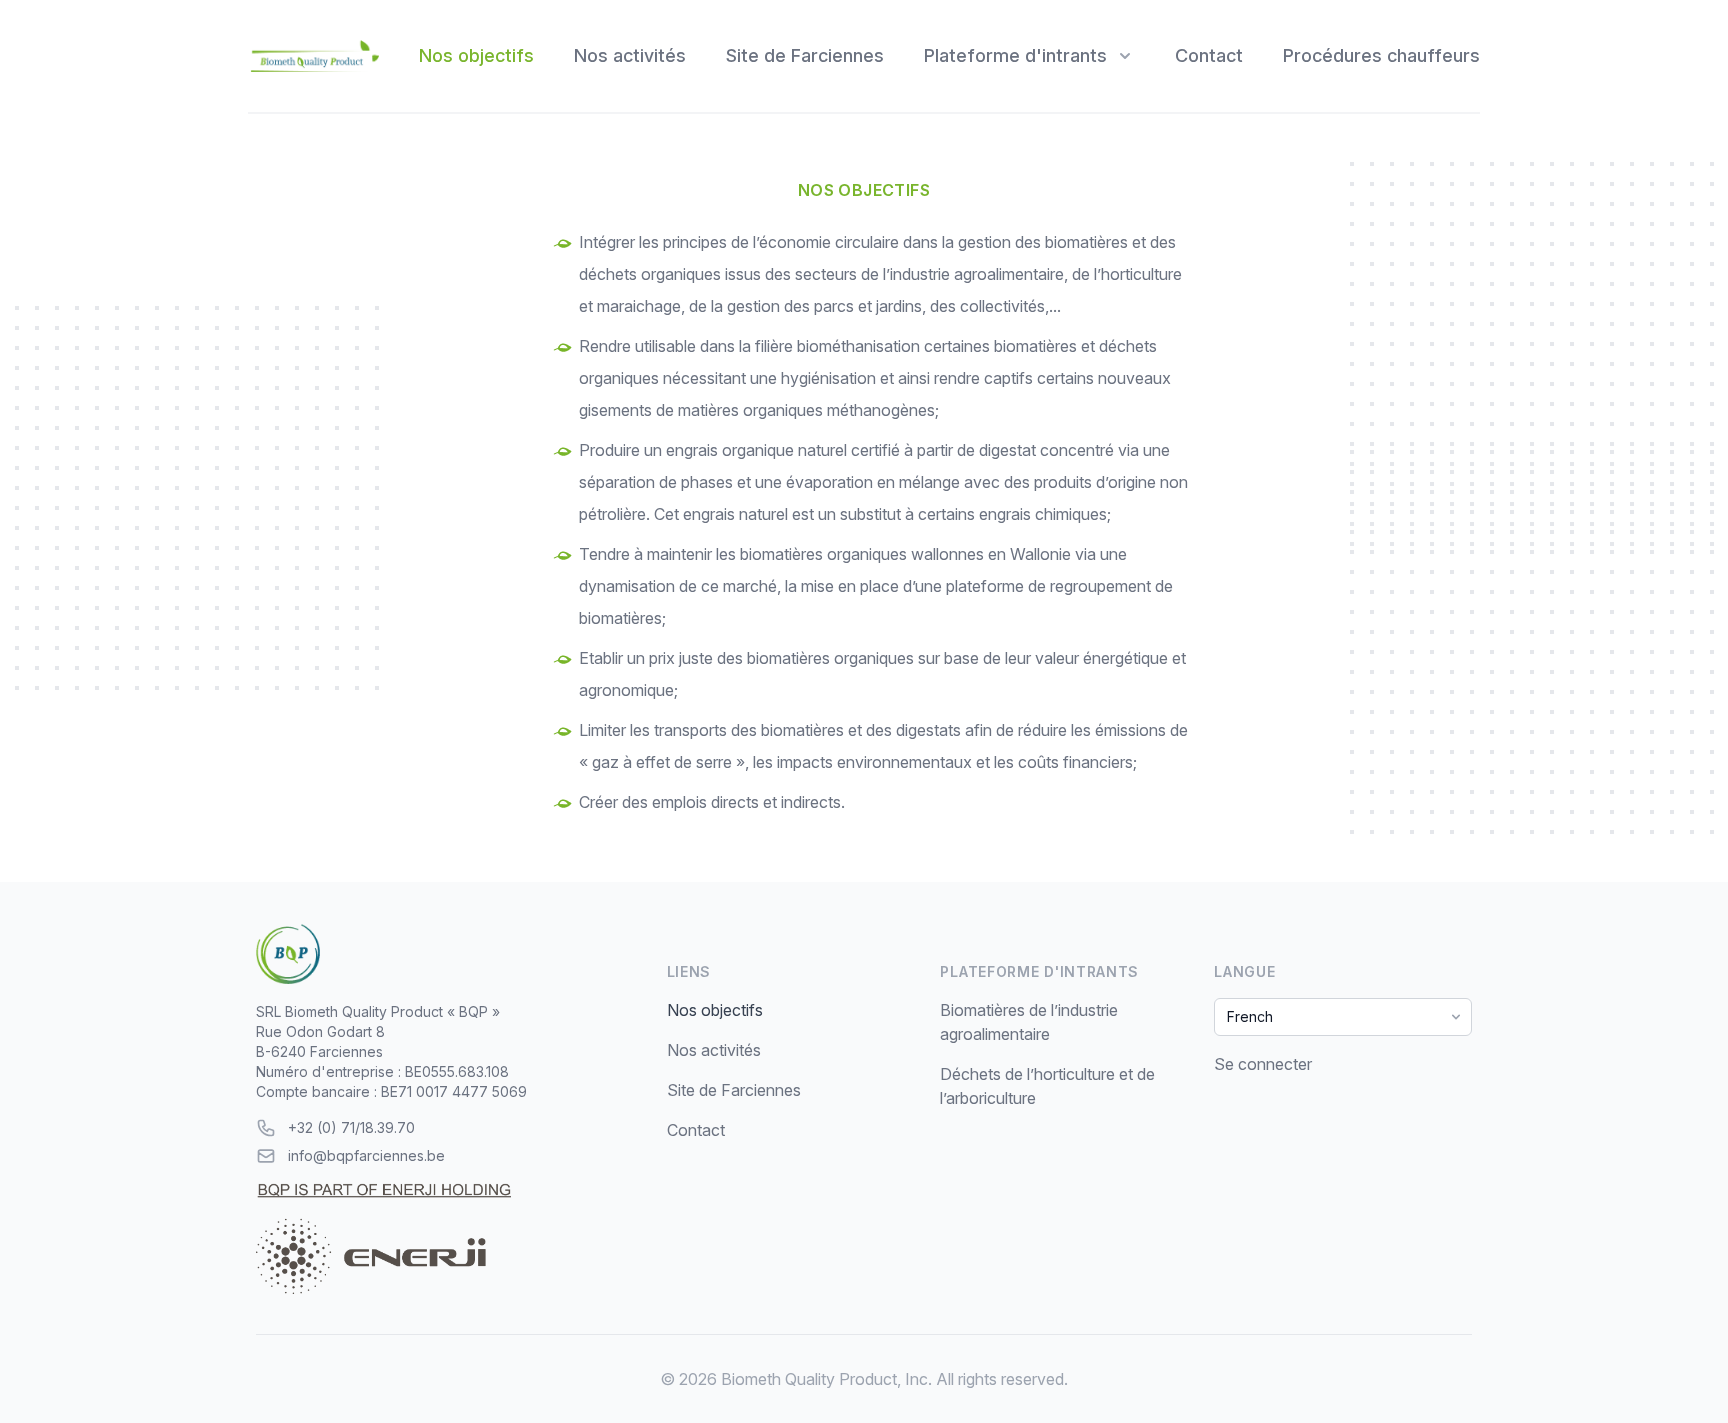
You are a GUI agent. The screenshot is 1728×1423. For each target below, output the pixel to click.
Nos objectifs (476, 55)
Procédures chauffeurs (1381, 55)
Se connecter (1263, 1064)
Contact (1209, 55)
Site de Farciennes (805, 55)
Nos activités (630, 55)
